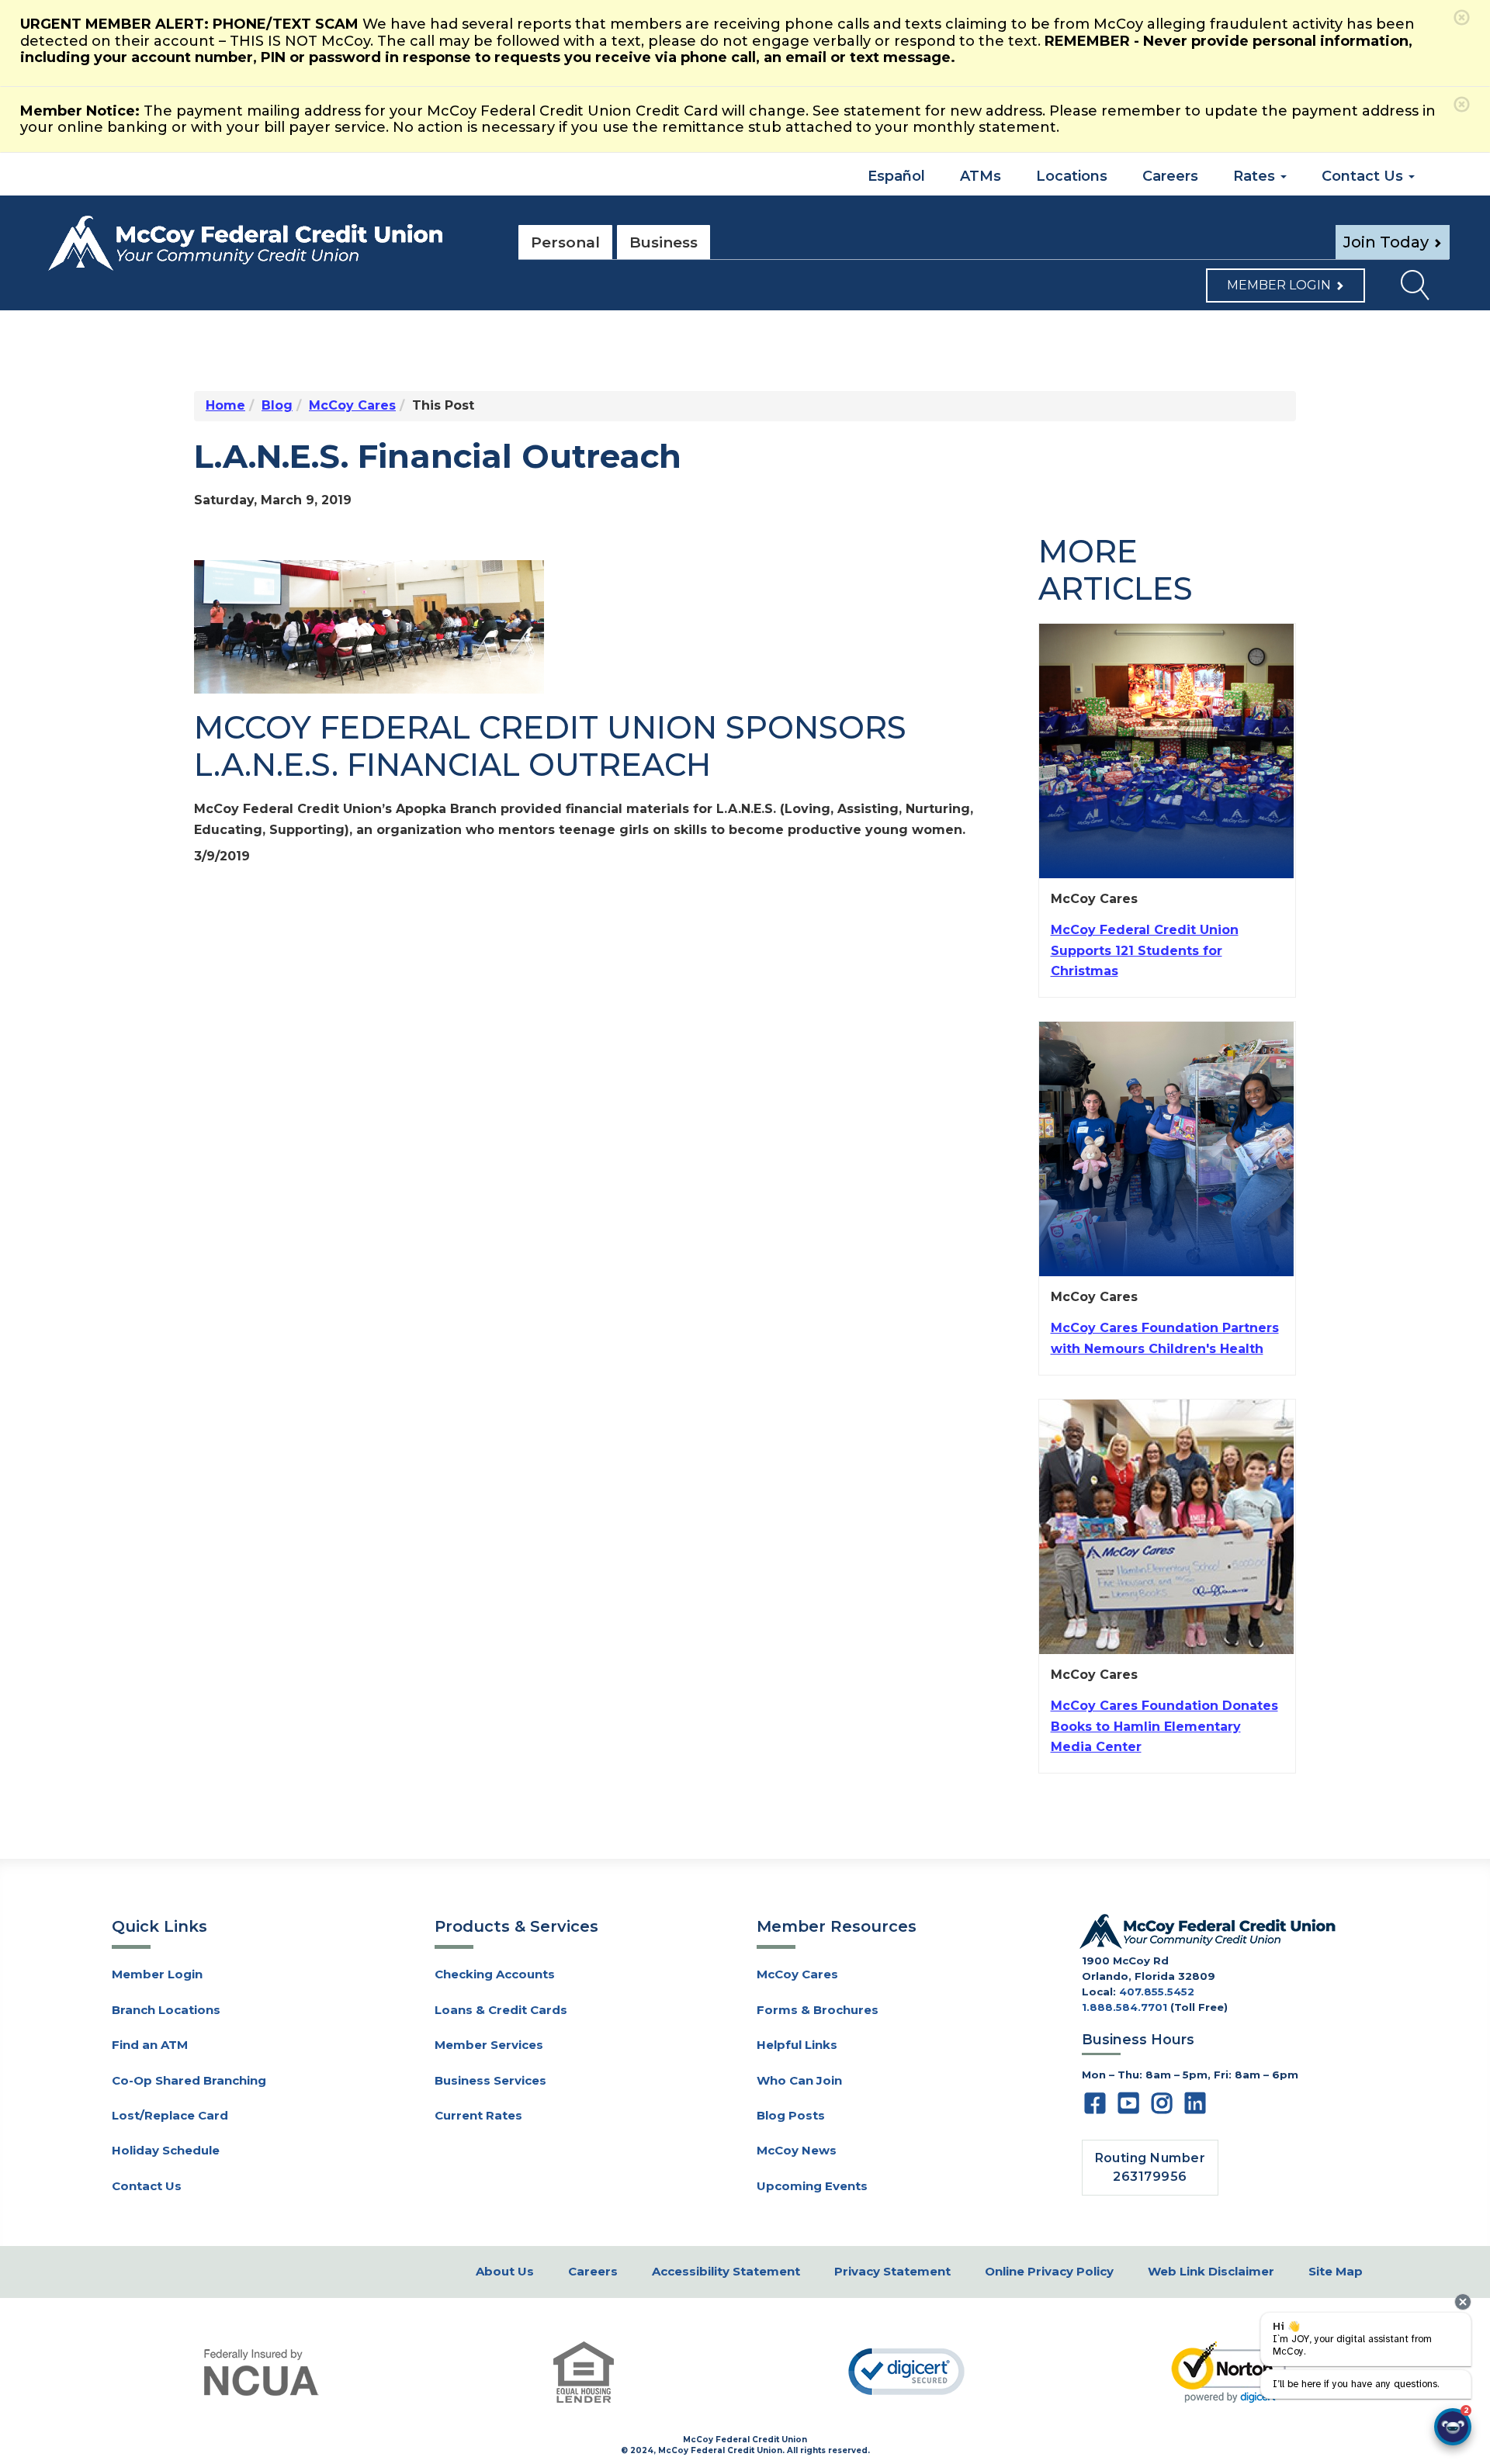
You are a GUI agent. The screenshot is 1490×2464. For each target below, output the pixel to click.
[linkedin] (1195, 2108)
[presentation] (1463, 2302)
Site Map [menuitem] (1336, 2271)
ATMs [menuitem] (981, 176)
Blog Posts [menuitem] (791, 2115)
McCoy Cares (352, 405)
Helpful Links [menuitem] (797, 2045)
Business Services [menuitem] (490, 2080)
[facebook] (1095, 2108)
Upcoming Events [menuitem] (812, 2186)
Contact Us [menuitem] (1364, 176)
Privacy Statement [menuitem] (892, 2271)
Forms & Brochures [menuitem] (818, 2010)
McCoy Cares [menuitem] (797, 1974)
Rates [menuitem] (1256, 176)
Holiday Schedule (166, 2150)
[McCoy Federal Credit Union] (268, 244)
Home (225, 405)
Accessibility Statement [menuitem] (726, 2271)
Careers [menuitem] (1170, 176)
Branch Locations (166, 2010)
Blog (277, 405)
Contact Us (147, 2186)
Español (894, 176)
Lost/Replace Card (170, 2115)
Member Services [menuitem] (489, 2045)
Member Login (1279, 285)
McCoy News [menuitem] (797, 2150)
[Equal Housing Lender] (584, 2372)
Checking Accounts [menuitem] (495, 1974)
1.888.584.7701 (1124, 2007)
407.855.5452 (1157, 1992)
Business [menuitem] (664, 242)
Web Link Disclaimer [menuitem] (1211, 2271)
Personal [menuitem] (565, 242)
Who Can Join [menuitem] (799, 2080)
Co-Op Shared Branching (189, 2080)
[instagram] (1162, 2108)
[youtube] (1128, 2108)
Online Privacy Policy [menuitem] (1049, 2271)
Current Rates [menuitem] (478, 2115)
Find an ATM (150, 2045)
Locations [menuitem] (1072, 176)
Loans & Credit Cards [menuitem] (501, 2010)
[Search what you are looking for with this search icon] (1407, 289)
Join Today (1386, 242)
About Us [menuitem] (505, 2271)
